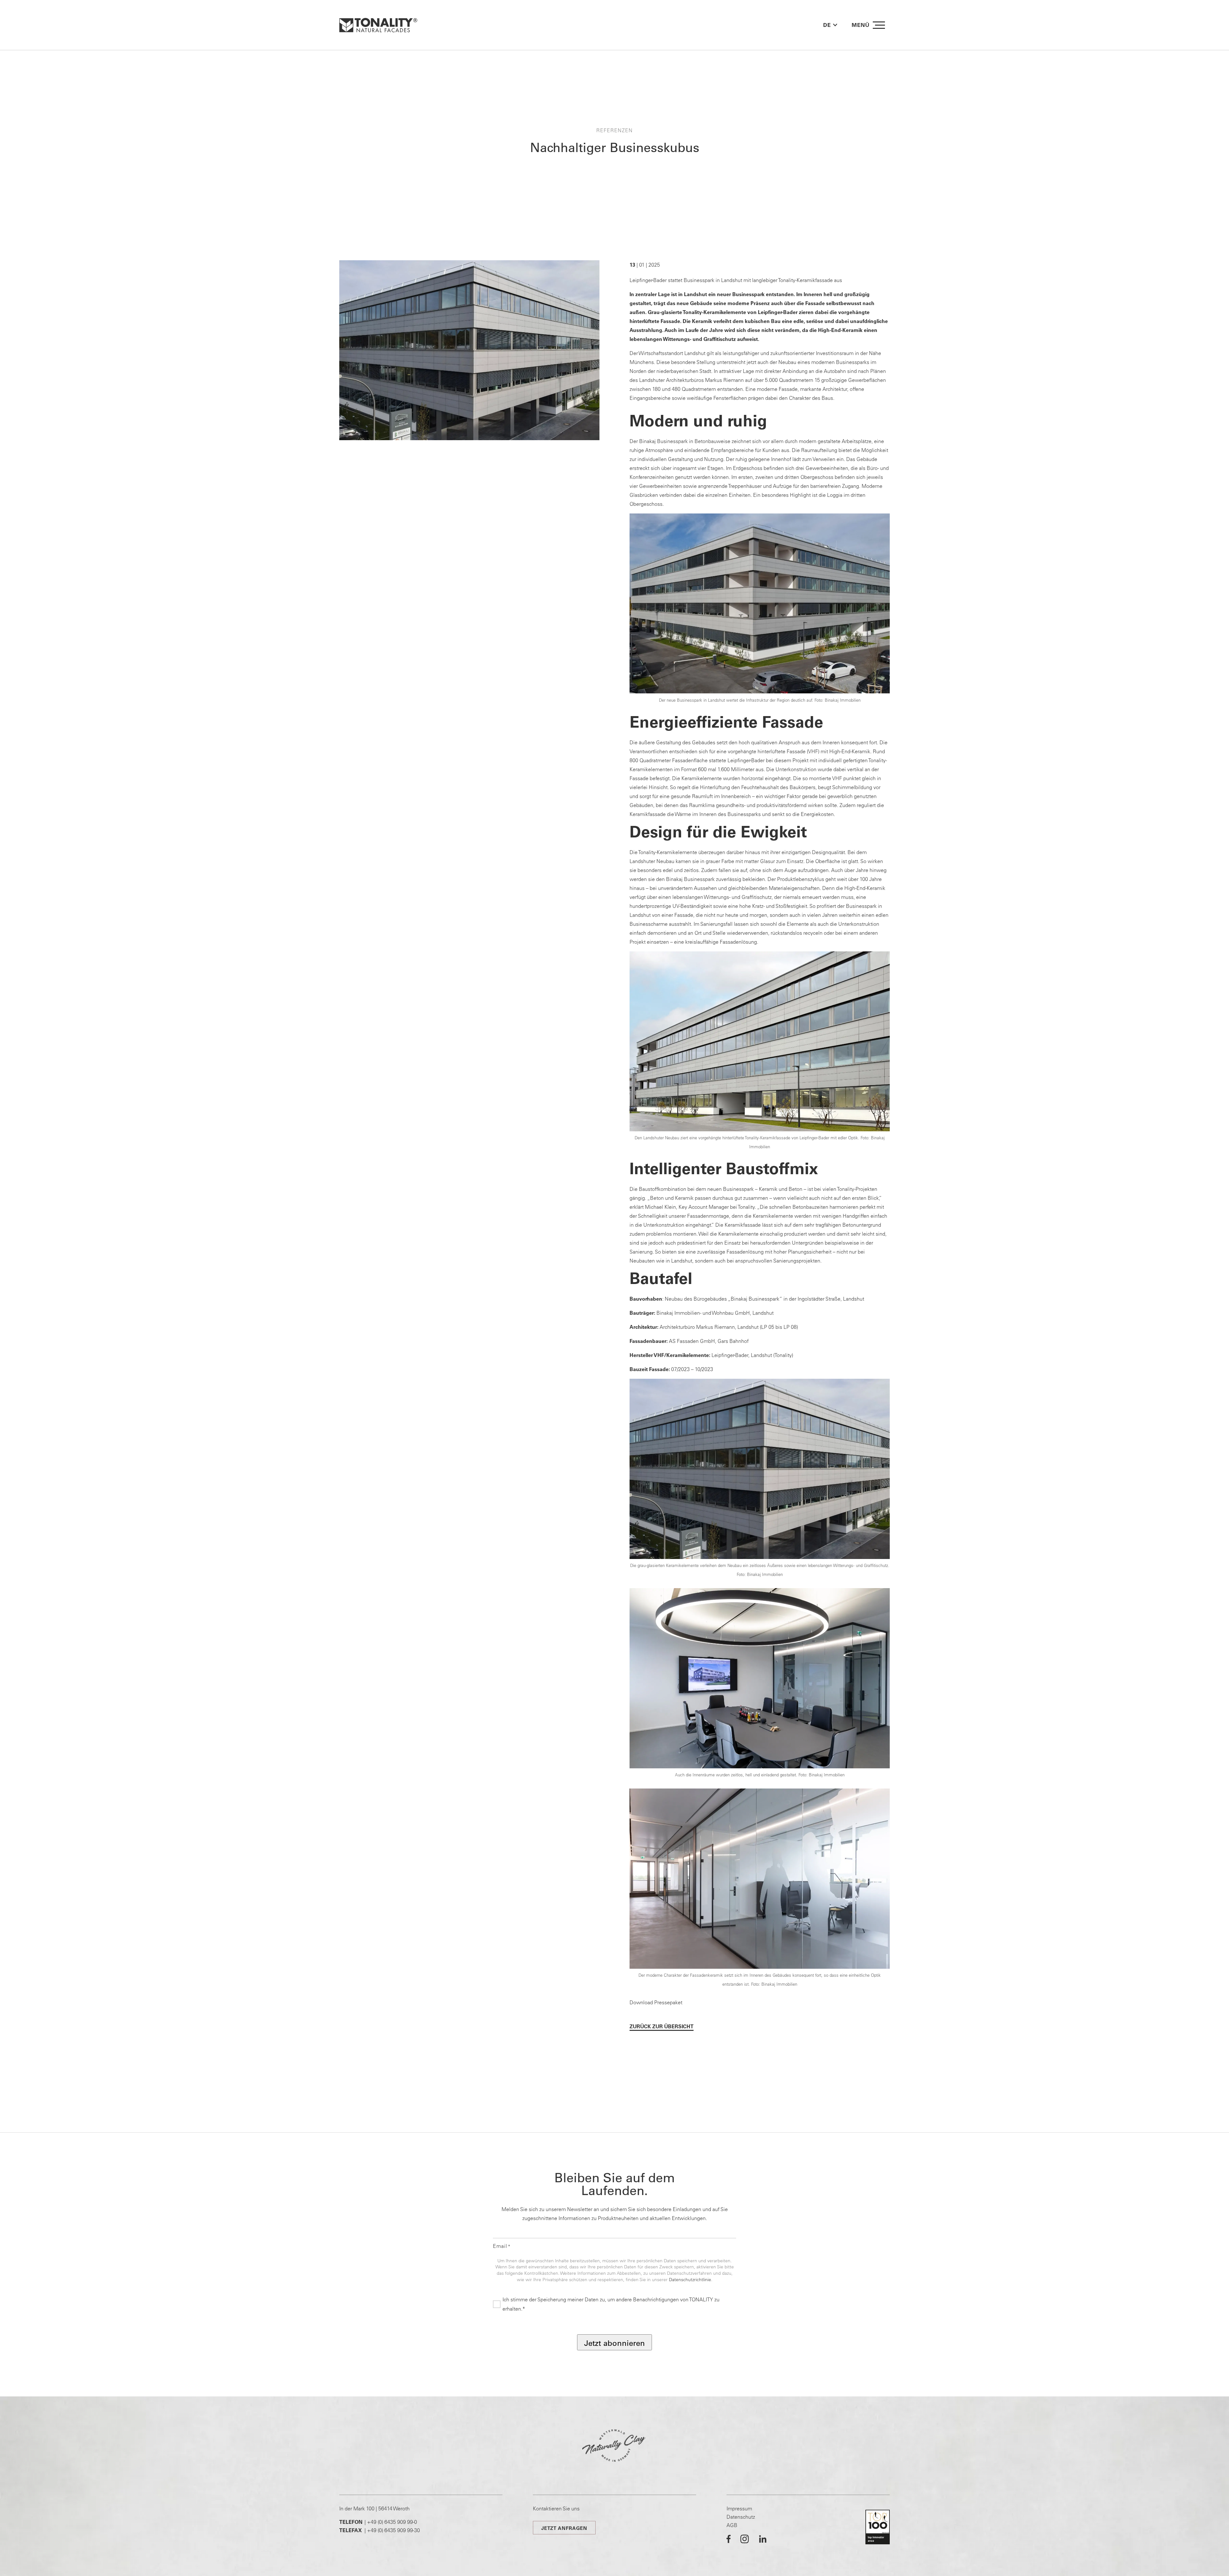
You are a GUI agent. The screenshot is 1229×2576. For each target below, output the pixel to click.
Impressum (739, 2508)
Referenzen (614, 130)
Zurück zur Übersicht (662, 2026)
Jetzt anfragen (564, 2528)
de (827, 25)
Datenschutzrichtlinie (690, 2280)
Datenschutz (741, 2517)
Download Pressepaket (656, 2002)
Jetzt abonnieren (614, 2343)
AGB (732, 2525)
